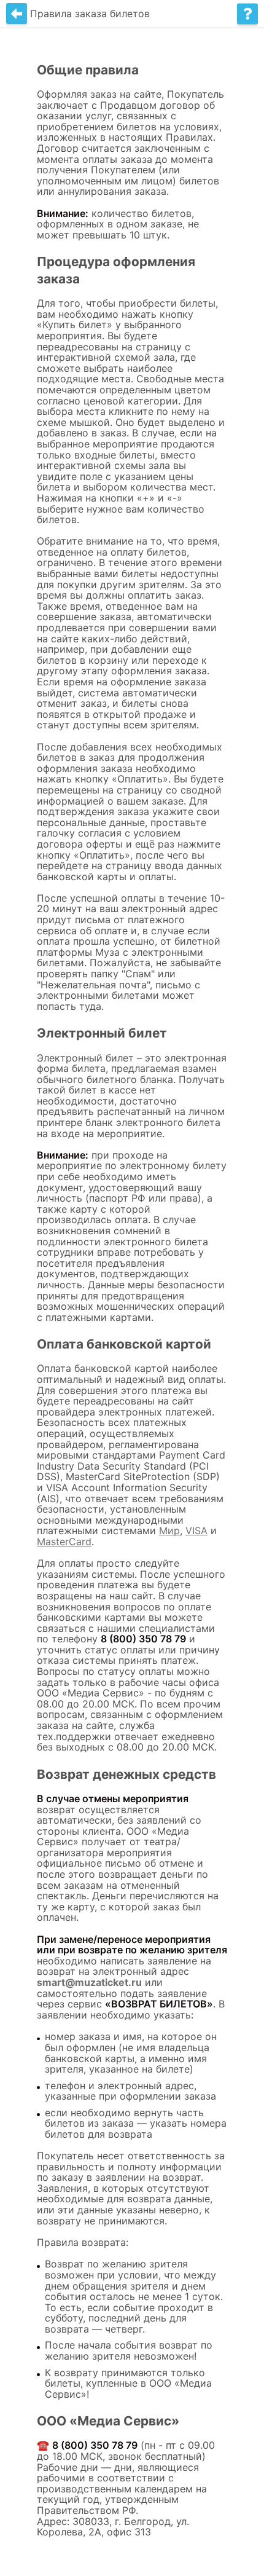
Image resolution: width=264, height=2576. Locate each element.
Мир (169, 1530)
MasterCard (64, 1542)
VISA (196, 1530)
